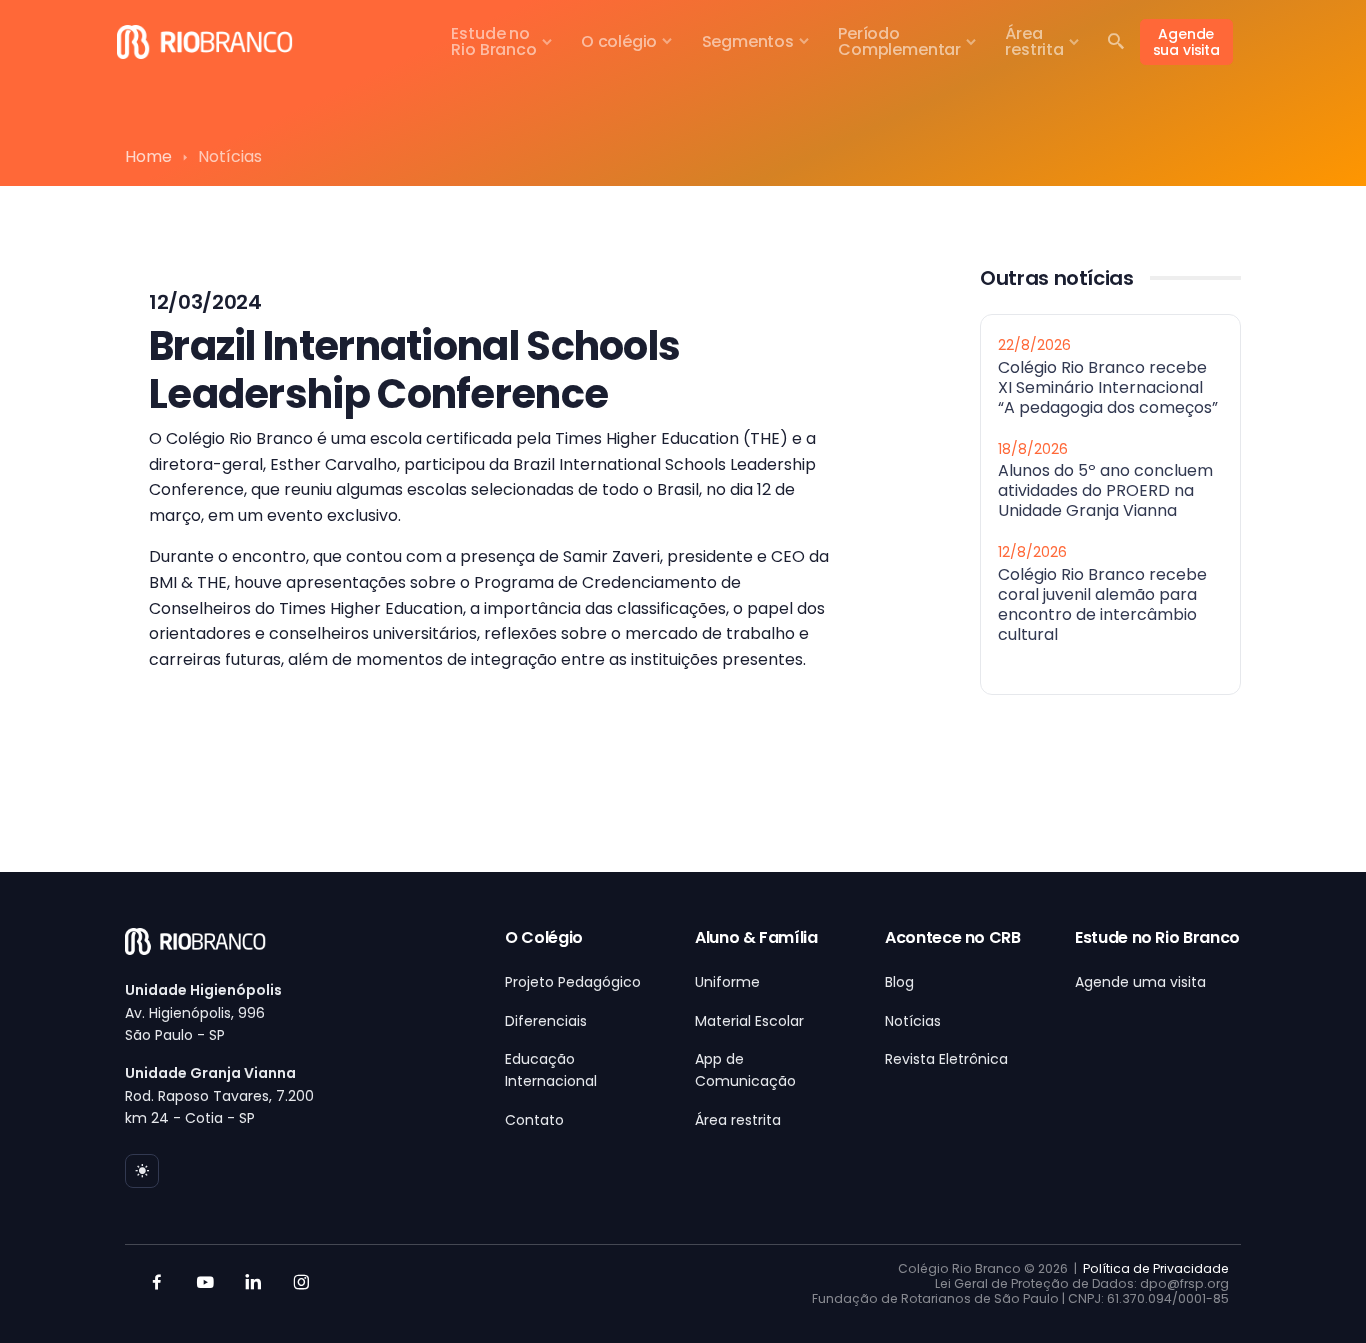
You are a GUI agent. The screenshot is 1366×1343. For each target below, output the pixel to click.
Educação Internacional (551, 1070)
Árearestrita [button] (1034, 41)
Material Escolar (749, 1021)
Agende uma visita (1140, 982)
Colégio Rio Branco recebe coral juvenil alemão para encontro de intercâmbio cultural (1102, 603)
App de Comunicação (745, 1070)
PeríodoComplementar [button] (899, 41)
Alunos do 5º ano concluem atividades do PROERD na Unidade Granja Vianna (1105, 490)
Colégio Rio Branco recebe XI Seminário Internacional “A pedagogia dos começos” (1108, 386)
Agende (1186, 42)
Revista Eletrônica (946, 1059)
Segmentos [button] (748, 41)
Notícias (913, 1021)
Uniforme (727, 982)
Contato (534, 1120)
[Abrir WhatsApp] (1316, 1292)
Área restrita (738, 1120)
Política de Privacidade (1156, 1268)
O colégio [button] (619, 41)
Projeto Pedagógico (573, 982)
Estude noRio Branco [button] (493, 41)
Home (148, 156)
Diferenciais (546, 1021)
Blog (899, 982)
